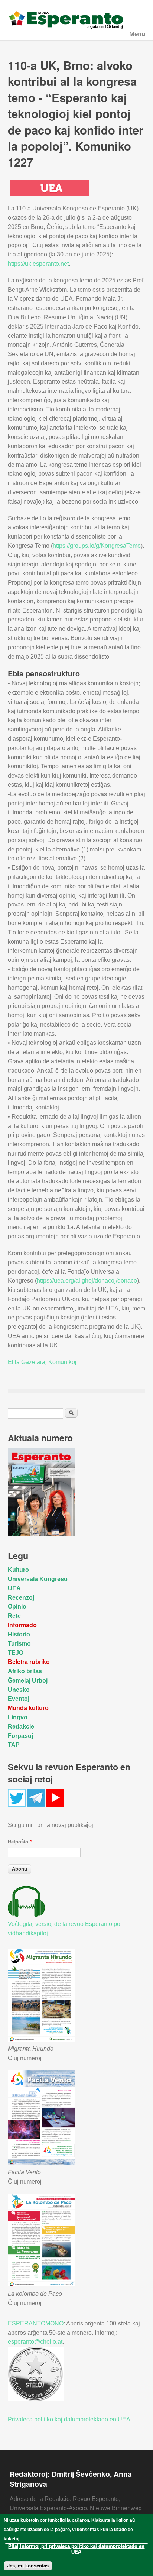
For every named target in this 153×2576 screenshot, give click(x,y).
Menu (137, 34)
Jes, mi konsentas (28, 2566)
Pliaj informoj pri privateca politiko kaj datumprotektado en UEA (76, 2549)
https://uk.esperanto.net (38, 264)
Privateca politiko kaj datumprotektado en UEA (69, 2419)
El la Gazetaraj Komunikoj (42, 1362)
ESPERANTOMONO (36, 2323)
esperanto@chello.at (35, 2342)
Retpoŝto (20, 1842)
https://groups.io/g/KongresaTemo (97, 546)
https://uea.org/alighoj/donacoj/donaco (87, 1281)
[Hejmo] (77, 20)
